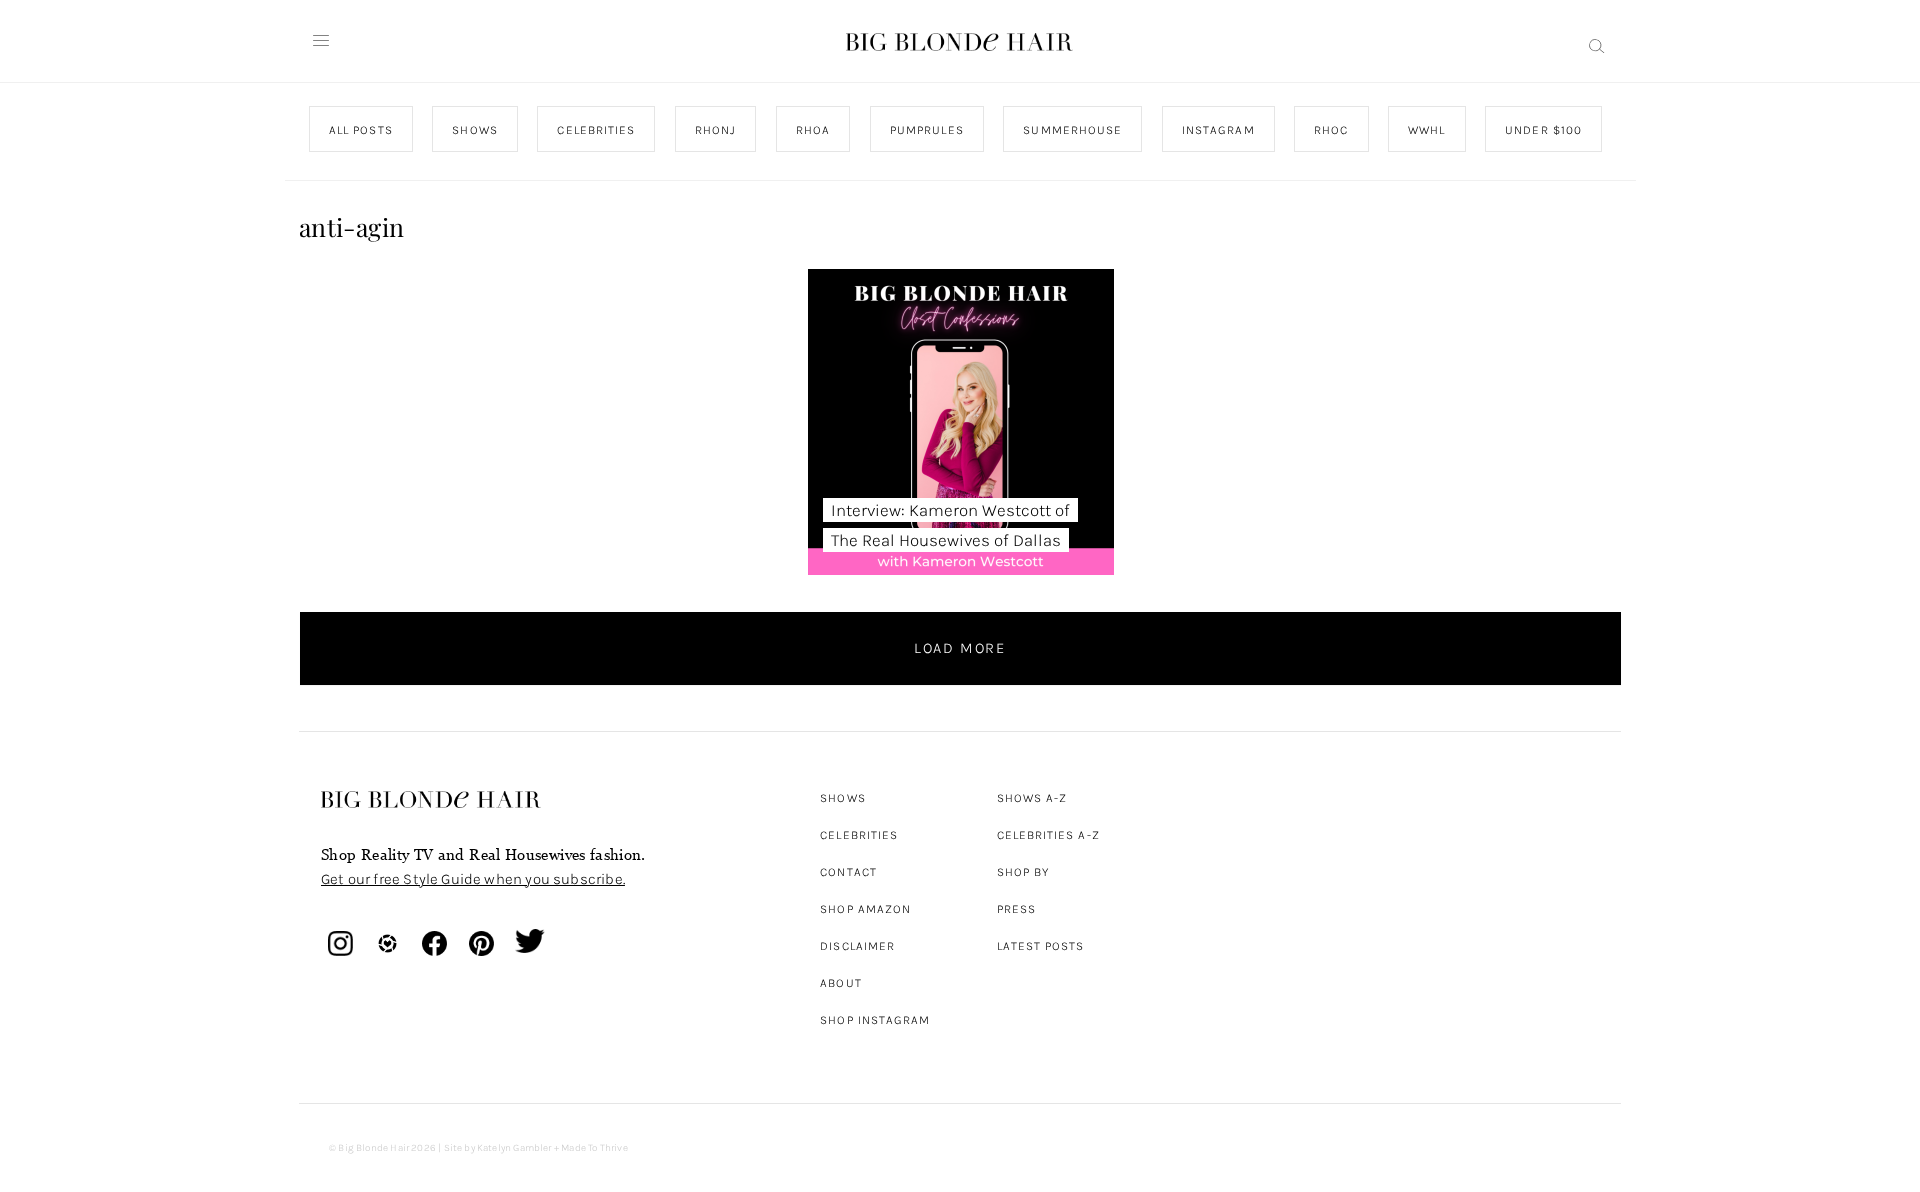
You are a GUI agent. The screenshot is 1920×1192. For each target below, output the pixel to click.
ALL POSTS (361, 130)
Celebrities (859, 835)
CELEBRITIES (596, 130)
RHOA (813, 130)
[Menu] (321, 41)
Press (1016, 909)
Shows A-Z (1032, 798)
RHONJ (714, 130)
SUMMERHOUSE (1072, 130)
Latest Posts (1041, 946)
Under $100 (1543, 130)
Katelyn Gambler (514, 1148)
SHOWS (474, 130)
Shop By (1023, 872)
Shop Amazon (865, 909)
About (840, 983)
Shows (842, 798)
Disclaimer (857, 946)
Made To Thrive (594, 1148)
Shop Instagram (875, 1020)
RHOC (1331, 130)
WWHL (1426, 130)
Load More (960, 648)
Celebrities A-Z (1048, 835)
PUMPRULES (926, 130)
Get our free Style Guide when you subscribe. (473, 879)
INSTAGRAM (1217, 130)
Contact (848, 872)
